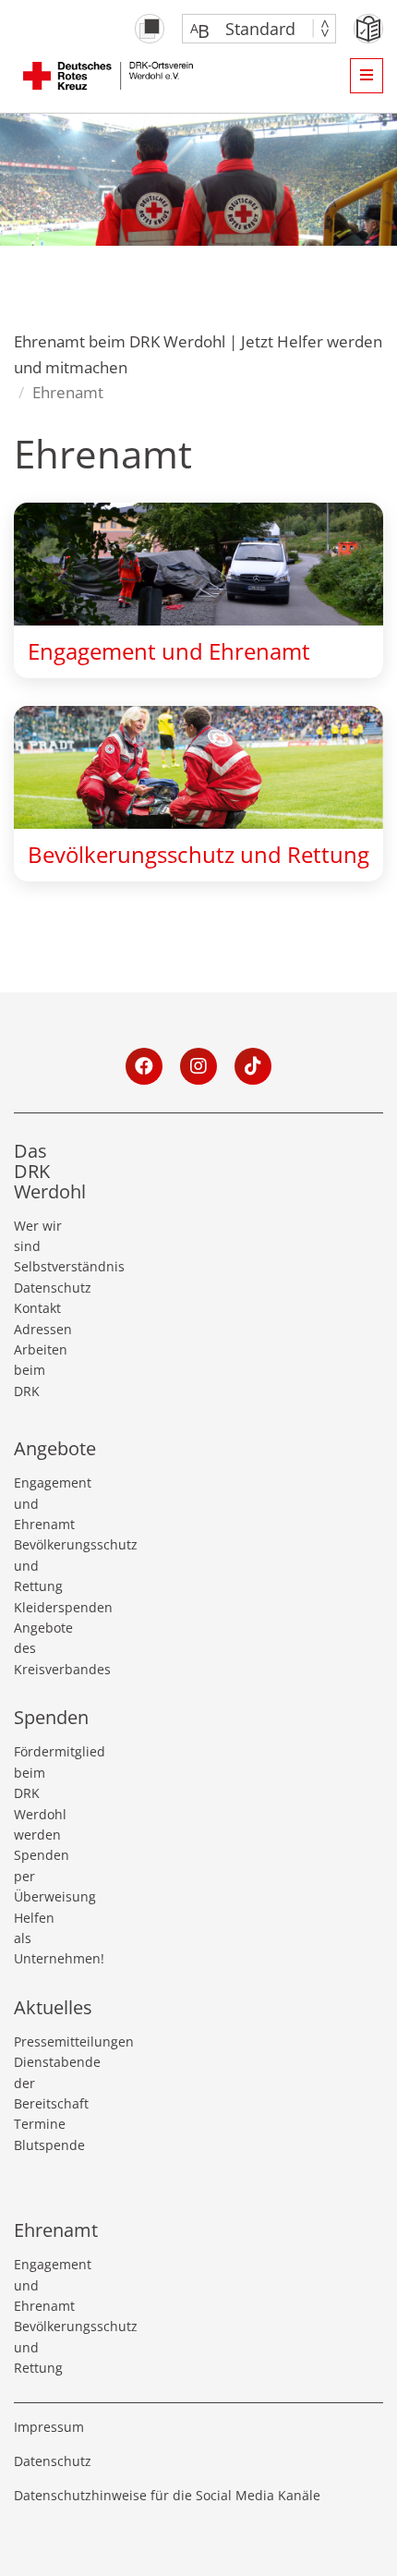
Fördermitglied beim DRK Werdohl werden (40, 1793)
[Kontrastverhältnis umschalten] (150, 29)
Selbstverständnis (40, 1266)
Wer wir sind (38, 1236)
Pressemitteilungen (40, 2041)
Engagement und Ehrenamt (40, 1503)
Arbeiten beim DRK (40, 1370)
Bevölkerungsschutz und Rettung (40, 1565)
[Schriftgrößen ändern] (250, 29)
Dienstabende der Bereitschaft (40, 2083)
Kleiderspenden (40, 1607)
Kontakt (37, 1308)
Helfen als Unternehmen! (40, 1938)
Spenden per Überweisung (40, 1876)
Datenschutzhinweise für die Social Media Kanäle (167, 2495)
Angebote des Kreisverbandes (40, 1648)
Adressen (40, 1329)
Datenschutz (40, 1288)
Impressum (49, 2427)
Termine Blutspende (40, 2134)
